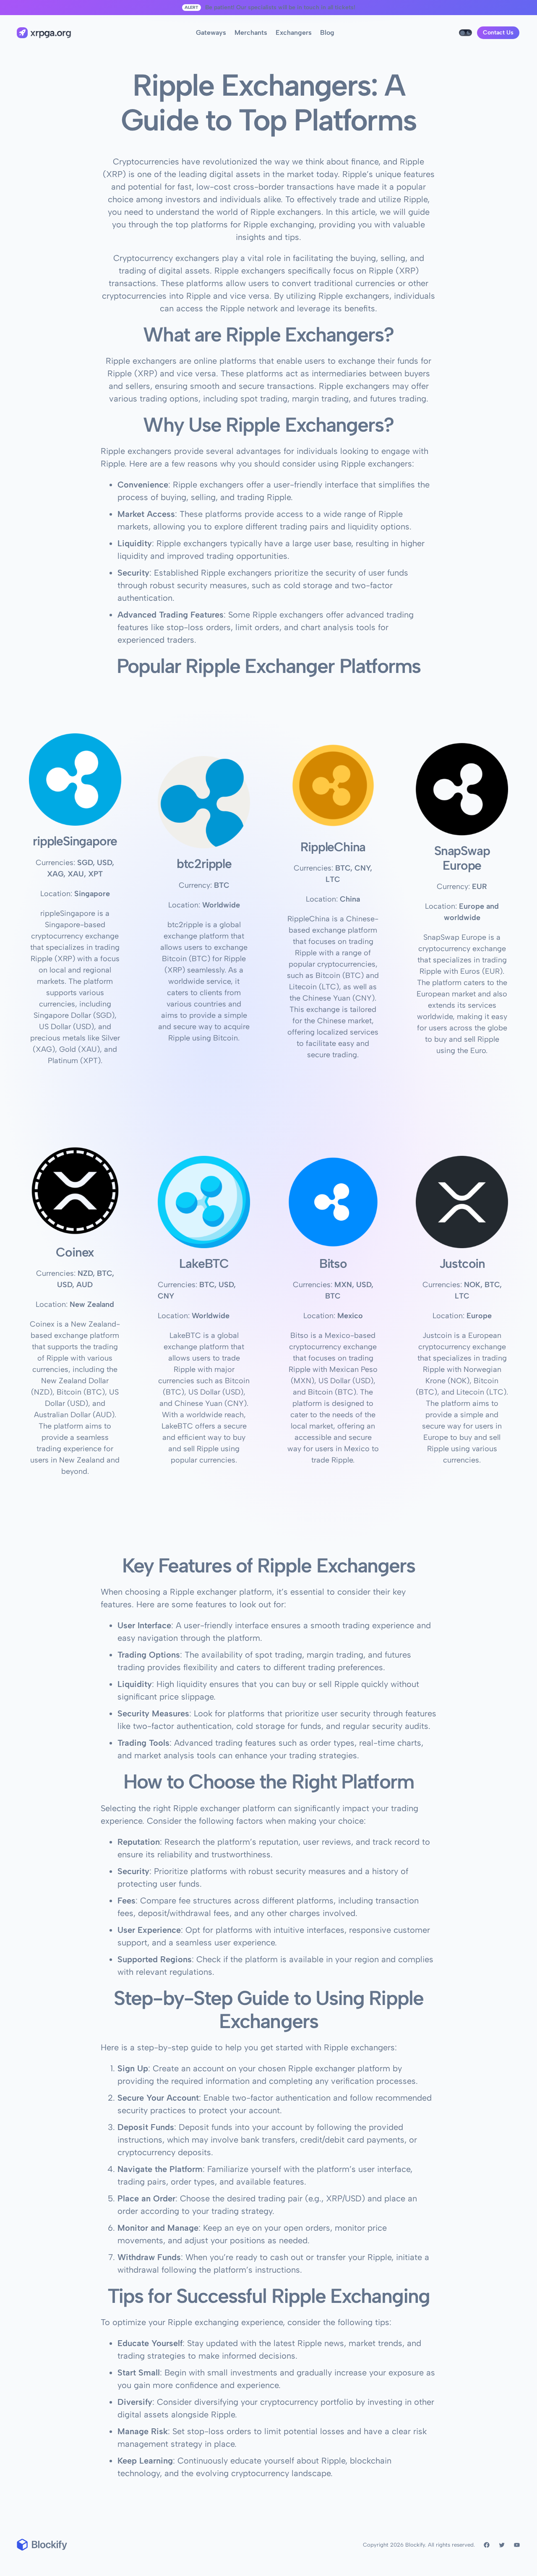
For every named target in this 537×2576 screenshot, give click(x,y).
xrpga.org (51, 33)
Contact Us (498, 33)
